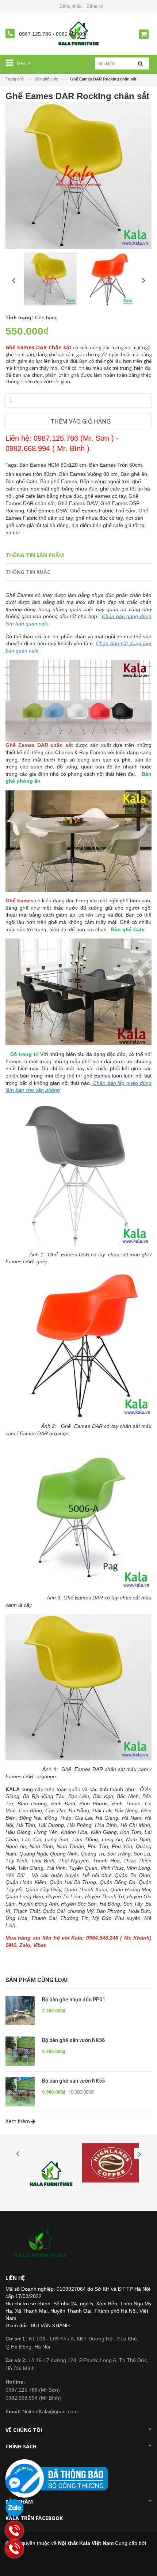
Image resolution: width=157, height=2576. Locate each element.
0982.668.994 (72, 34)
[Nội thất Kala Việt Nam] (42, 2242)
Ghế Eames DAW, (79, 503)
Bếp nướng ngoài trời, (106, 481)
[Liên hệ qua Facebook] (15, 2483)
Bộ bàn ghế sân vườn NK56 (73, 2040)
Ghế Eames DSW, (49, 511)
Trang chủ (15, 79)
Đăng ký (95, 6)
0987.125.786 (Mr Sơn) (33, 2390)
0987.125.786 (36, 34)
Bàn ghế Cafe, (23, 481)
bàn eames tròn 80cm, (32, 474)
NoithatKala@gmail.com (42, 2411)
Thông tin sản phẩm (35, 555)
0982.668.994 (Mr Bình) (33, 2398)
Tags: (12, 465)
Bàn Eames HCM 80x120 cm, (54, 465)
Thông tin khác (28, 572)
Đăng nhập (71, 6)
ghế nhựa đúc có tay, (101, 518)
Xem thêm (18, 2121)
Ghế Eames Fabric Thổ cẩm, (104, 511)
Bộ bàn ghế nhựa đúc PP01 (74, 2000)
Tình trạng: (19, 317)
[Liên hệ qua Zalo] (15, 2508)
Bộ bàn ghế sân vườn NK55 (73, 2081)
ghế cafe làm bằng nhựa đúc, (50, 496)
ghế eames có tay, (107, 496)
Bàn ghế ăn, (135, 474)
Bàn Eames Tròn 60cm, (116, 465)
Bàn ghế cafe (46, 79)
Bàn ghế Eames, (60, 481)
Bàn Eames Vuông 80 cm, (90, 474)
